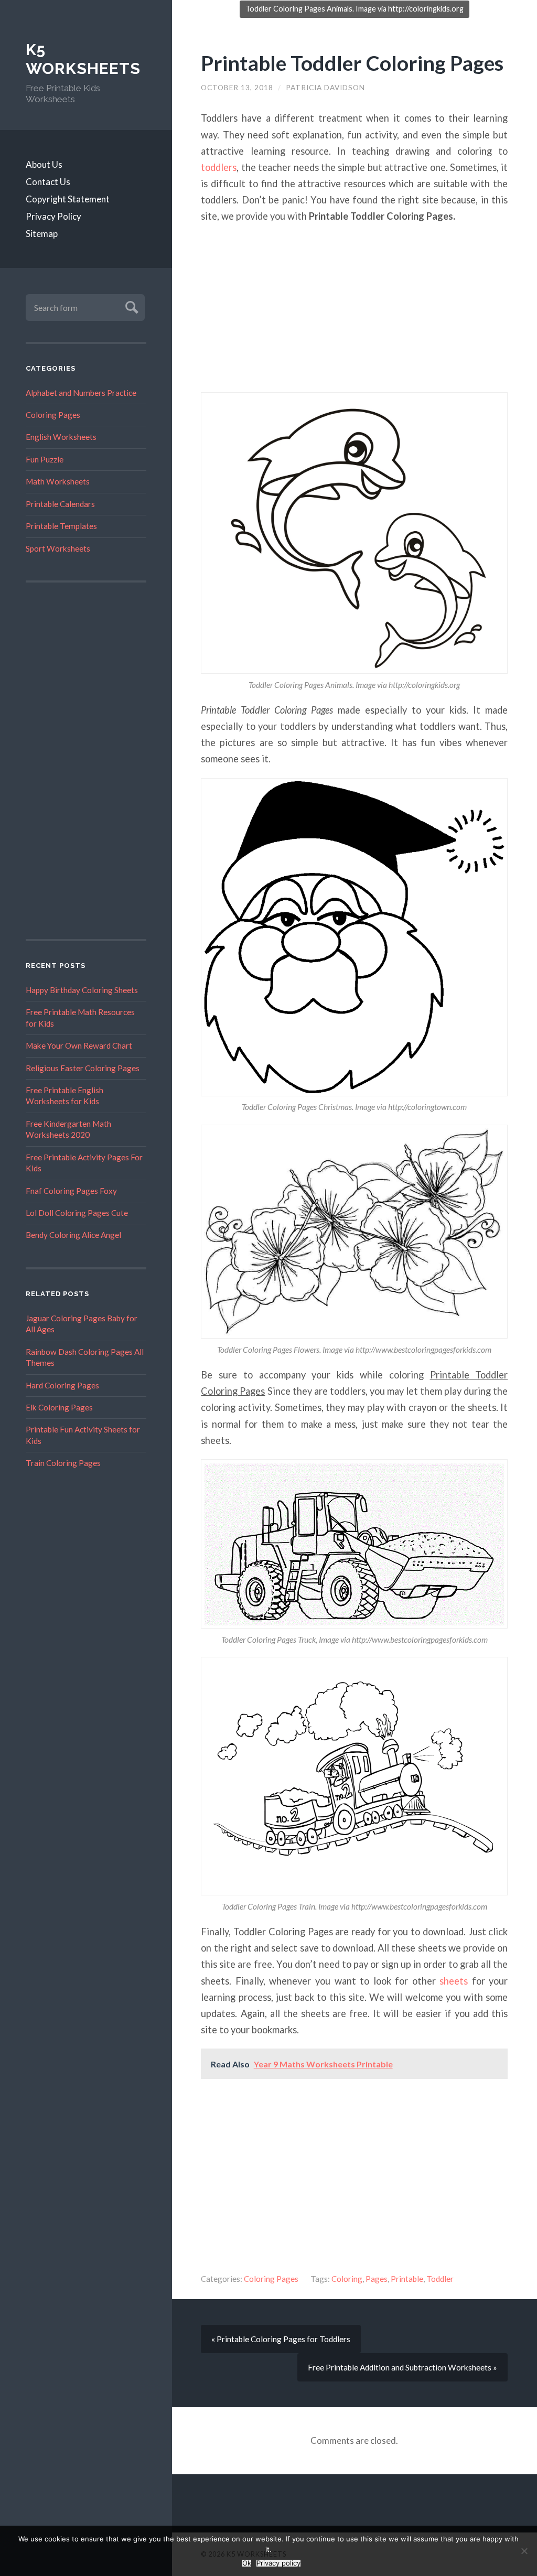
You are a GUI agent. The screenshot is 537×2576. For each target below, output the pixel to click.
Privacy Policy (53, 216)
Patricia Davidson (325, 88)
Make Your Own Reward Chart (79, 1046)
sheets (454, 1981)
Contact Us (48, 182)
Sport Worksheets (58, 548)
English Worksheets (61, 437)
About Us (44, 164)
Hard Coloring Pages (62, 1385)
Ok (247, 2563)
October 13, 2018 (237, 88)
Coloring (347, 2279)
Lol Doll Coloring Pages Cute (77, 1213)
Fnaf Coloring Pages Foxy (71, 1191)
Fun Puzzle (45, 459)
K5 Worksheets (83, 59)
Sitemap (42, 234)
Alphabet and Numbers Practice (81, 393)
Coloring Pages (53, 415)
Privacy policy (278, 2563)
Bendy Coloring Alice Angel (73, 1235)
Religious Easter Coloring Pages (83, 1068)
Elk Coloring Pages (59, 1407)
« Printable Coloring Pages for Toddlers (281, 2339)
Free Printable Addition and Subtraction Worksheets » (402, 2367)
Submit (130, 306)
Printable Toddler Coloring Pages (352, 63)
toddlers (219, 167)
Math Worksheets (58, 481)
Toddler (440, 2279)
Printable (407, 2279)
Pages (377, 2279)
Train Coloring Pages (63, 1463)
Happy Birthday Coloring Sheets (82, 990)
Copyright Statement (68, 199)
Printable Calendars (60, 504)
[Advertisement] (86, 761)
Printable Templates (61, 526)
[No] (524, 2551)
